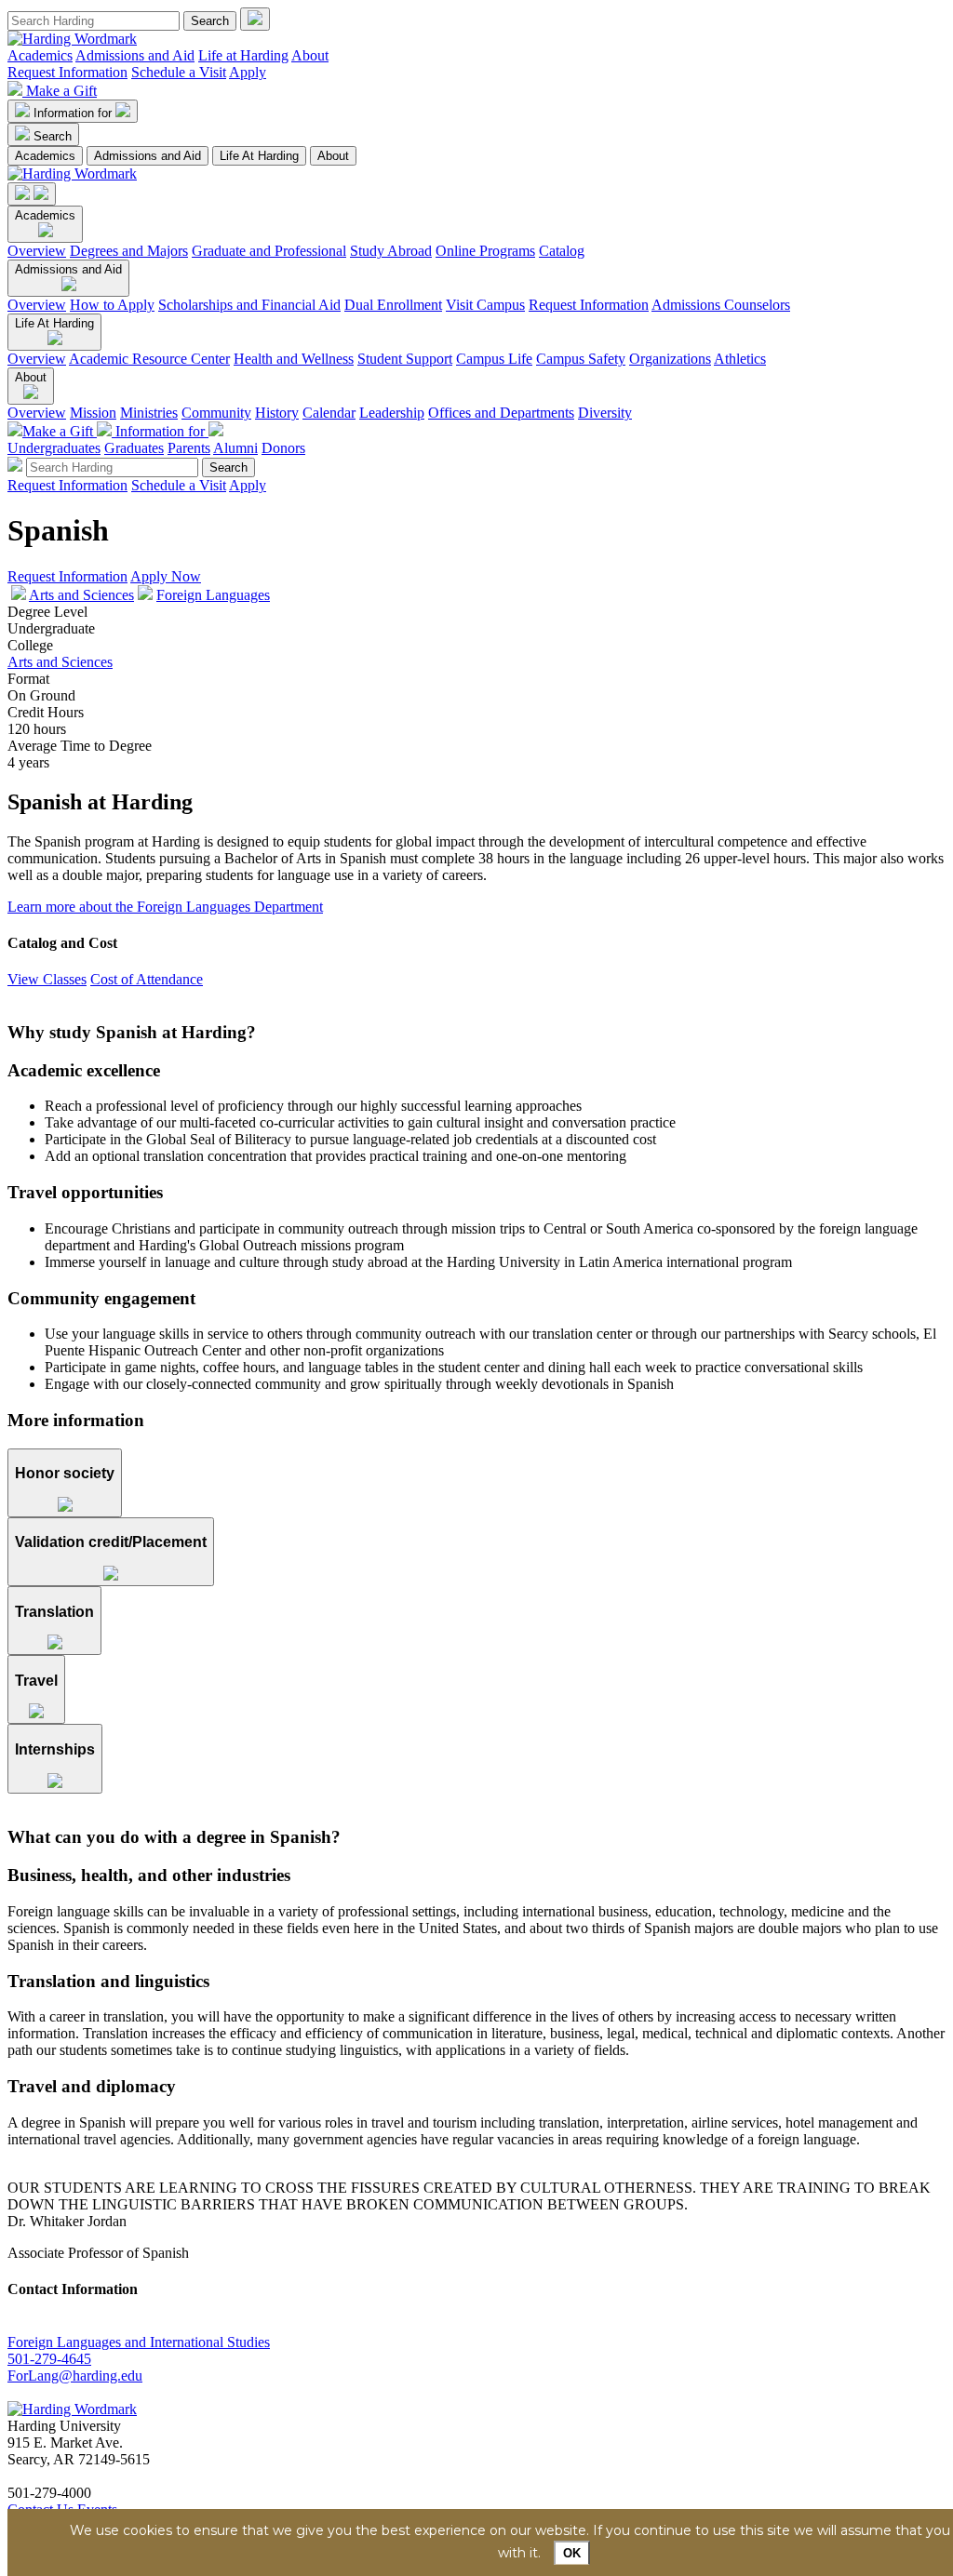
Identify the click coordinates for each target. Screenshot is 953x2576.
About (310, 55)
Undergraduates (54, 448)
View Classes (47, 979)
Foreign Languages (213, 595)
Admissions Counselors (721, 305)
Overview (37, 251)
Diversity (605, 413)
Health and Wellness (294, 359)
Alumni (235, 448)
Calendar (329, 413)
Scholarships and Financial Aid (249, 305)
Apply (248, 72)
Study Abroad (391, 251)
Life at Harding (243, 55)
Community (216, 413)
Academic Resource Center (149, 359)
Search (53, 136)
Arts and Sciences (81, 595)
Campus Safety (581, 359)
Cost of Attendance (147, 979)
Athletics (740, 359)
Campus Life (494, 359)
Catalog (562, 251)
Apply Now (166, 576)
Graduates (134, 448)
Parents (189, 448)
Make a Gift (61, 91)
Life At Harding (259, 156)
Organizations (670, 359)
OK (572, 2553)
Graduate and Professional (269, 251)
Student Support (405, 359)
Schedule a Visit (179, 72)
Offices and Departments (501, 413)
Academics (40, 55)
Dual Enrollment (393, 305)
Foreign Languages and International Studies (139, 2342)
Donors (283, 448)
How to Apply (112, 305)
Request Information (67, 72)
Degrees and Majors (129, 251)
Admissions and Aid (135, 55)
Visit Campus (485, 305)
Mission (93, 413)
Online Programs (485, 251)
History (277, 413)
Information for (74, 113)
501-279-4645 (49, 2359)
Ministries (149, 413)
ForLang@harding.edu (75, 2376)
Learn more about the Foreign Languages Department (165, 907)
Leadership (392, 413)
